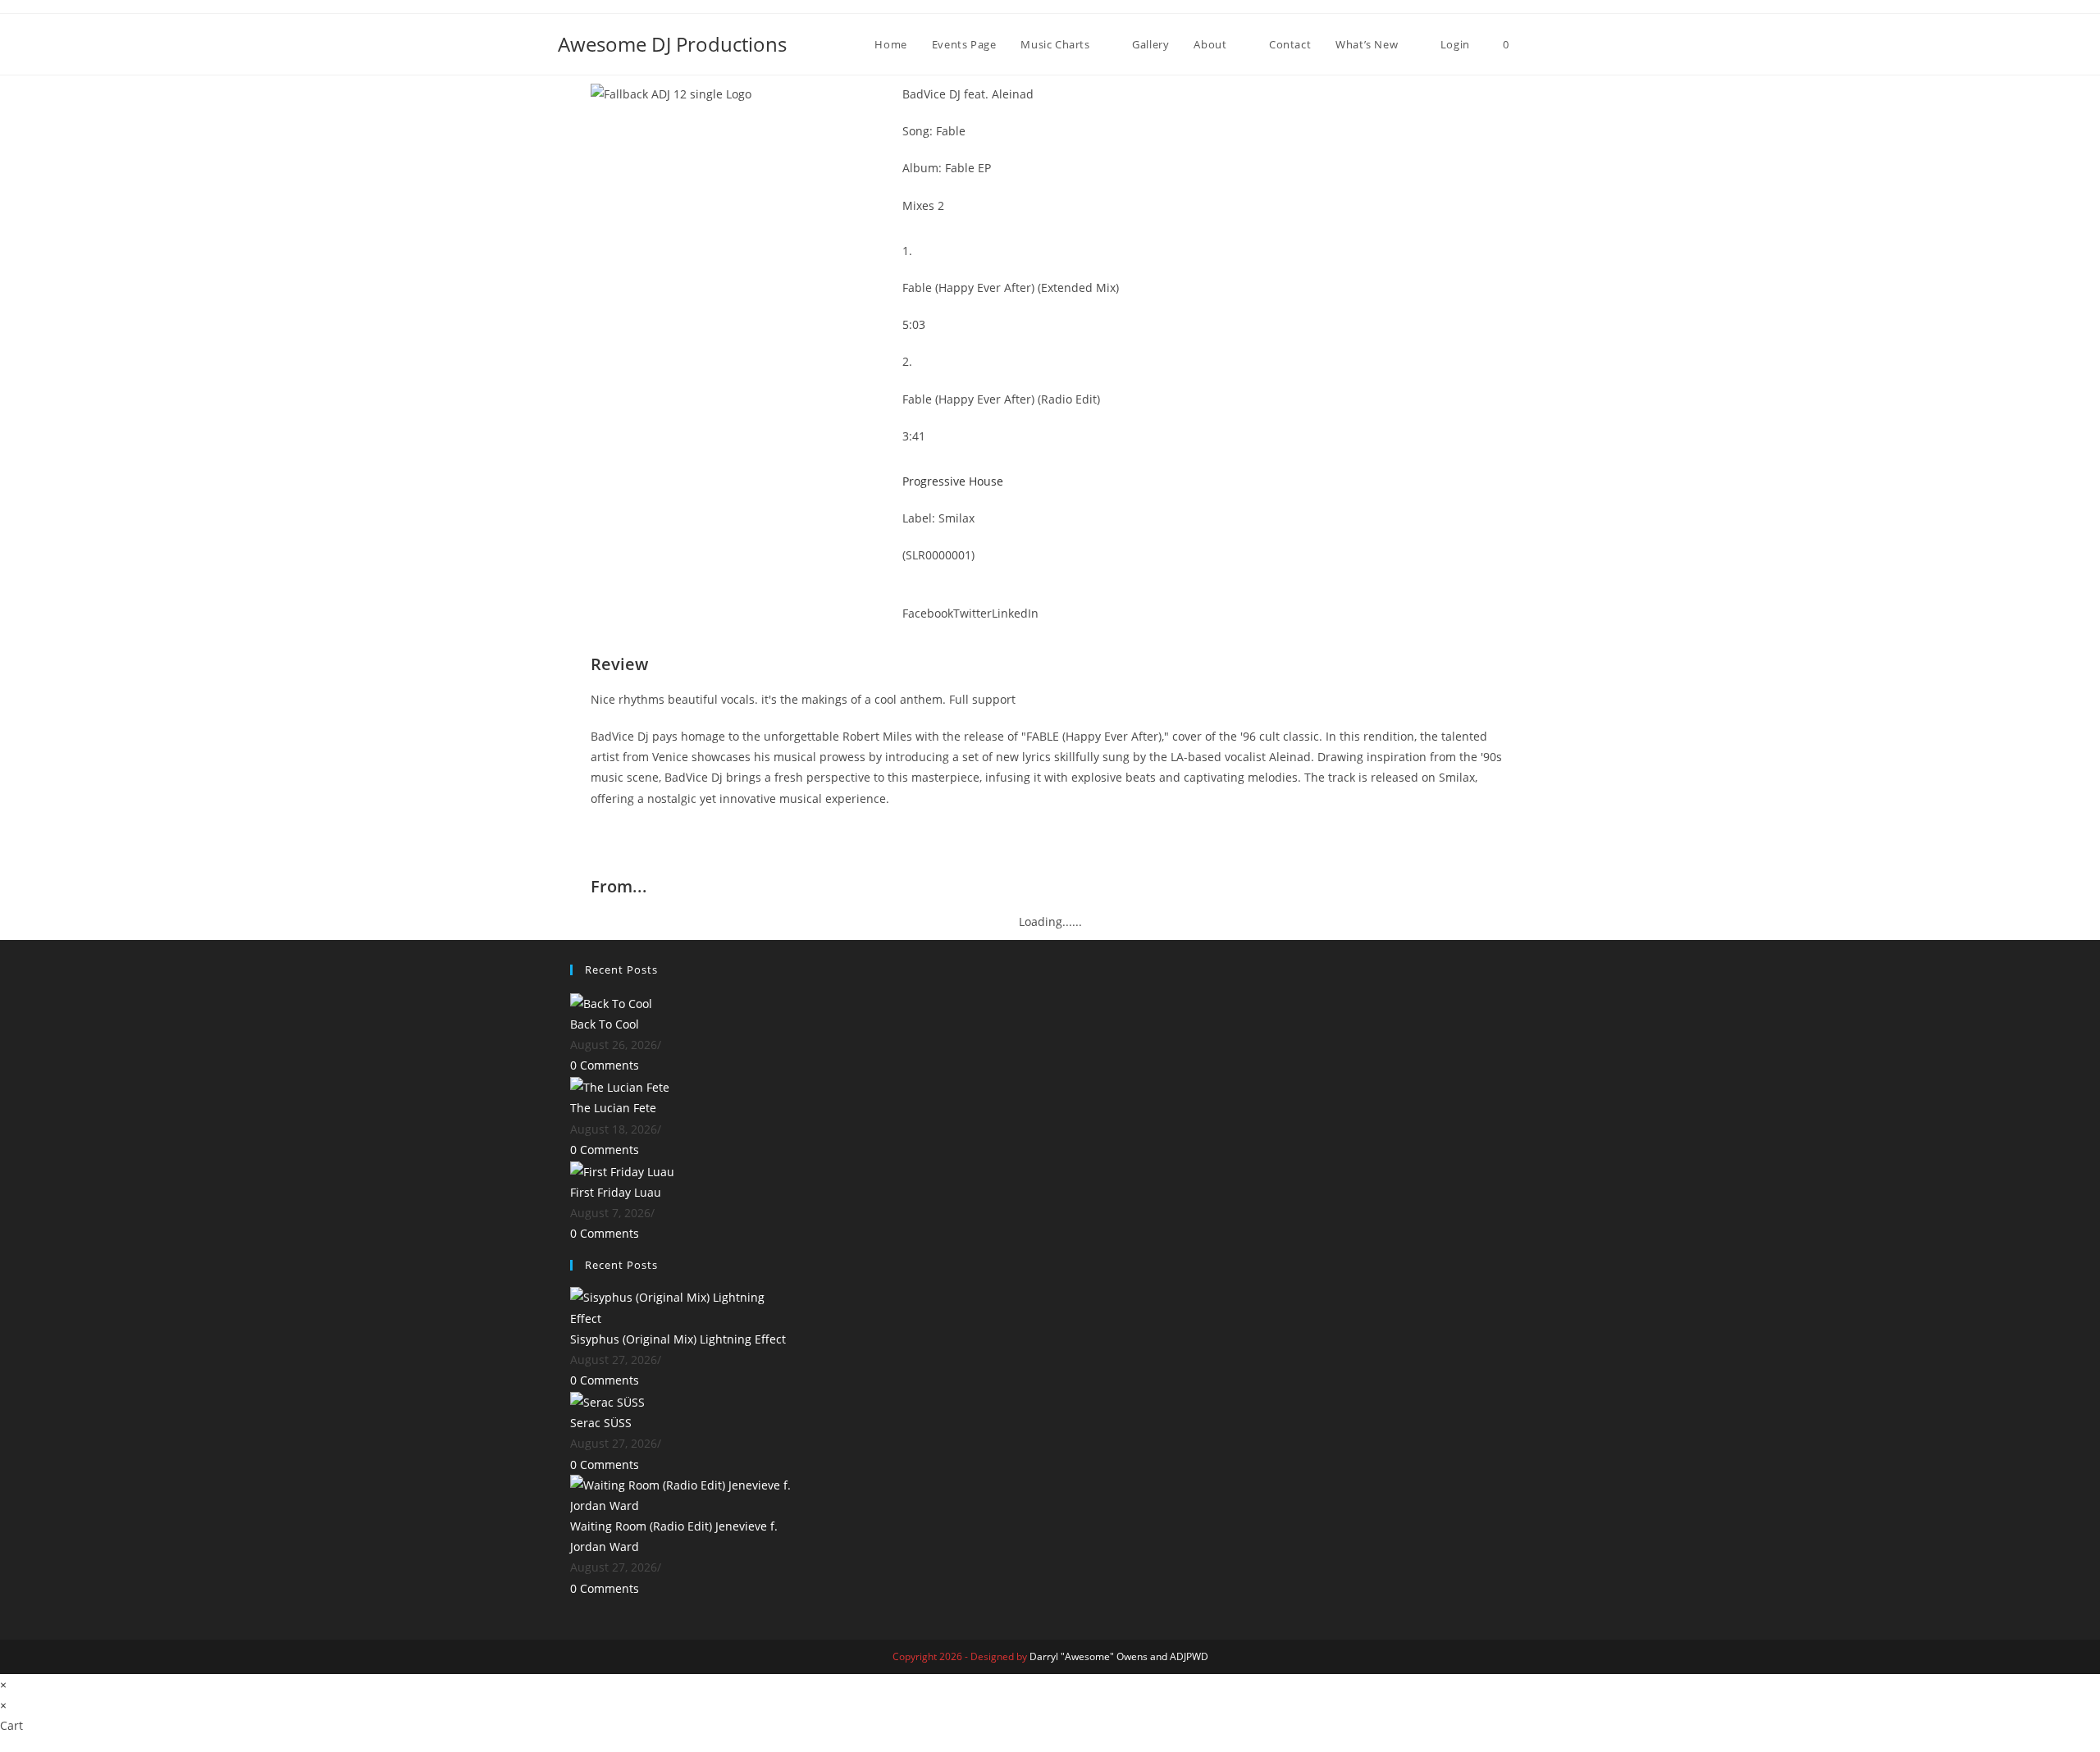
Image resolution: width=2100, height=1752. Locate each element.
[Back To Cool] (611, 1002)
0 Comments (605, 1065)
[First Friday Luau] (622, 1170)
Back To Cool (605, 1024)
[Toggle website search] (1538, 44)
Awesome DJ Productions (672, 44)
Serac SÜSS (601, 1423)
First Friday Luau (616, 1192)
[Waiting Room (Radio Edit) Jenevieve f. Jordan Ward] (681, 1494)
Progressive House (953, 481)
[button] (928, 602)
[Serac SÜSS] (607, 1401)
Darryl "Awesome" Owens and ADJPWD (1119, 1656)
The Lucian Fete (613, 1108)
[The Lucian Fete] (620, 1086)
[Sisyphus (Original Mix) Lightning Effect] (681, 1306)
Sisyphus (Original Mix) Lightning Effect (678, 1339)
